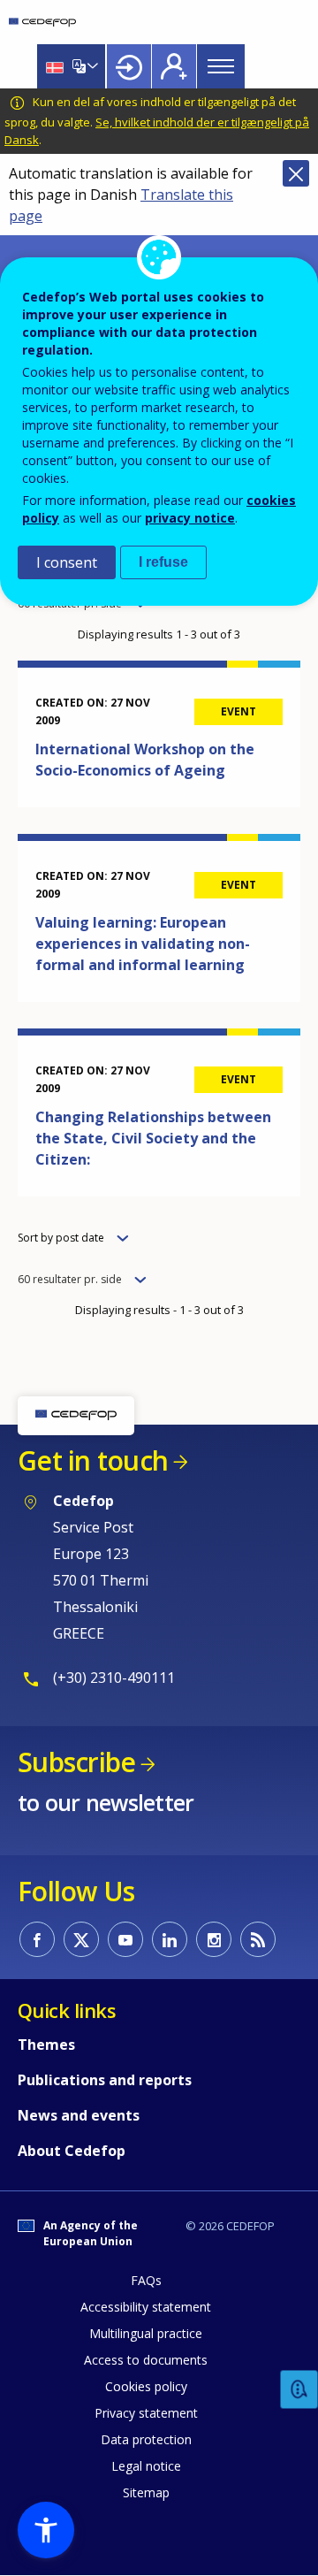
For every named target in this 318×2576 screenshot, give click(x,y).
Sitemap (146, 2492)
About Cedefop (72, 2151)
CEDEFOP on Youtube (125, 1939)
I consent (67, 562)
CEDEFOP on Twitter (81, 1939)
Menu (221, 66)
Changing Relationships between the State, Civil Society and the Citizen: (153, 1138)
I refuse (163, 562)
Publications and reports (105, 2080)
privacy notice (190, 518)
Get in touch (93, 1460)
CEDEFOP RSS (258, 1939)
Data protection (146, 2439)
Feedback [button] (299, 2390)
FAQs (146, 2280)
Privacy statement (146, 2413)
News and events (79, 2115)
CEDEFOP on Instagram (214, 1939)
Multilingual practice (146, 2333)
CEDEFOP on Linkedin (170, 1939)
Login (129, 66)
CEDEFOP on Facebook (37, 1939)
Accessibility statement (146, 2307)
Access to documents (146, 2360)
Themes (46, 2045)
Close (296, 173)
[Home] (42, 22)
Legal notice (146, 2466)
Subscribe (76, 1762)
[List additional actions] (91, 66)
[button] (46, 2530)
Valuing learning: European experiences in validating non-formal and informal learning (143, 944)
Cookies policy (146, 2386)
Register (174, 66)
